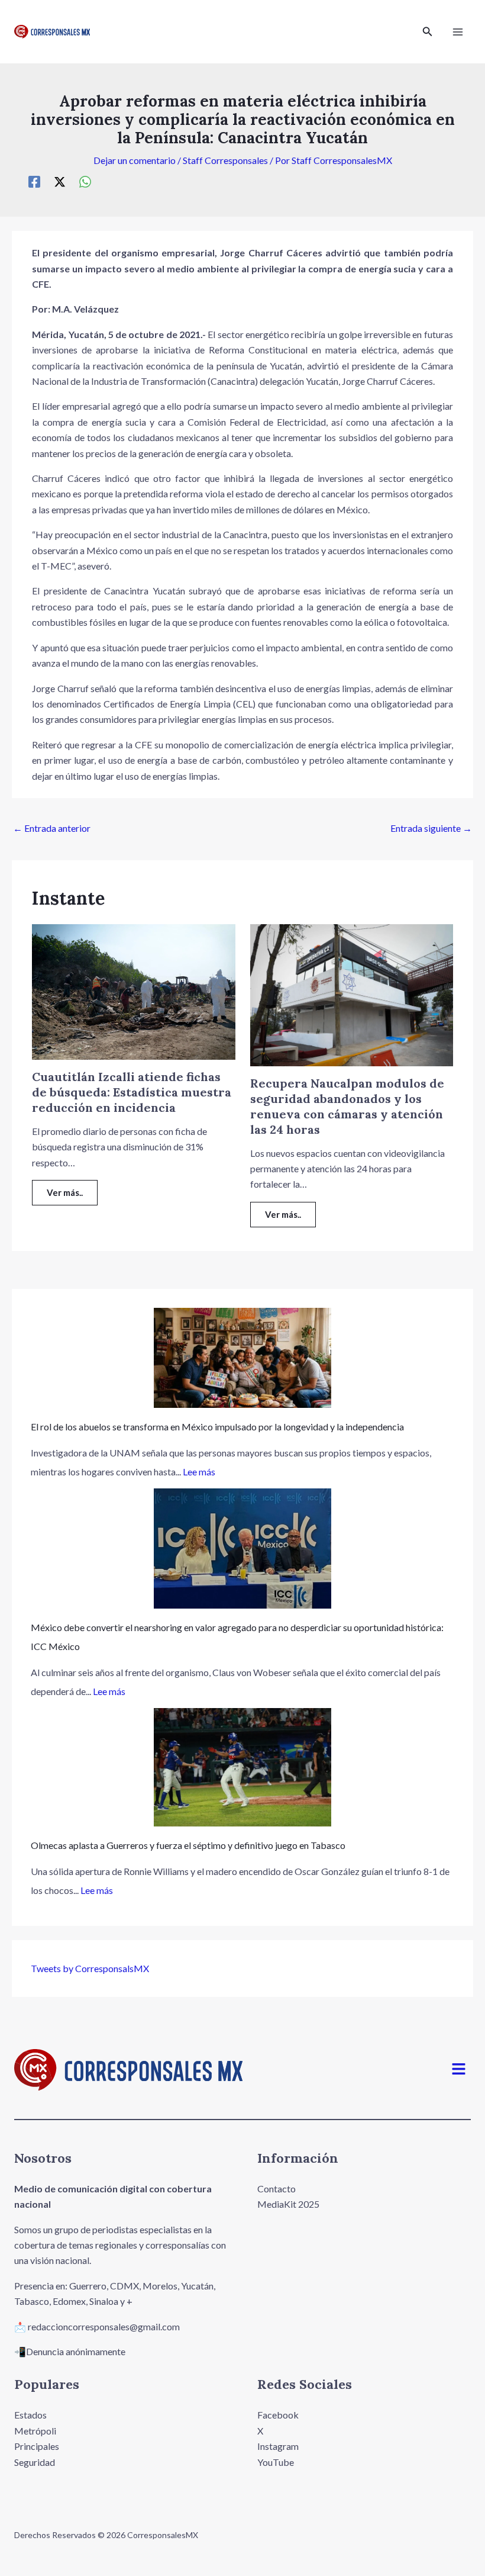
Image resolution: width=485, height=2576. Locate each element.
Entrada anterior (52, 828)
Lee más (199, 1472)
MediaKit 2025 (288, 2204)
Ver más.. (65, 1192)
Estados (30, 2415)
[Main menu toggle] (458, 32)
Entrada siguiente (431, 828)
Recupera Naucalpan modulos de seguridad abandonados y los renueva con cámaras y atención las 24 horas (347, 1106)
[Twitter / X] (60, 181)
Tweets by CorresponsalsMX (90, 1968)
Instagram (278, 2446)
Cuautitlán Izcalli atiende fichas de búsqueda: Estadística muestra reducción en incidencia (132, 1092)
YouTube (276, 2462)
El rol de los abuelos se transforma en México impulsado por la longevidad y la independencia (217, 1427)
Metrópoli (35, 2431)
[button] (428, 32)
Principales (37, 2446)
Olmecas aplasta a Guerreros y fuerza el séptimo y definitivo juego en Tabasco (188, 1845)
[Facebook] (34, 181)
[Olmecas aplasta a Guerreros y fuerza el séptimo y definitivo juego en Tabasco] (242, 1767)
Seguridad (35, 2462)
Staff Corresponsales (225, 160)
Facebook (278, 2415)
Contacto (277, 2189)
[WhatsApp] (85, 181)
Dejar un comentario (135, 160)
